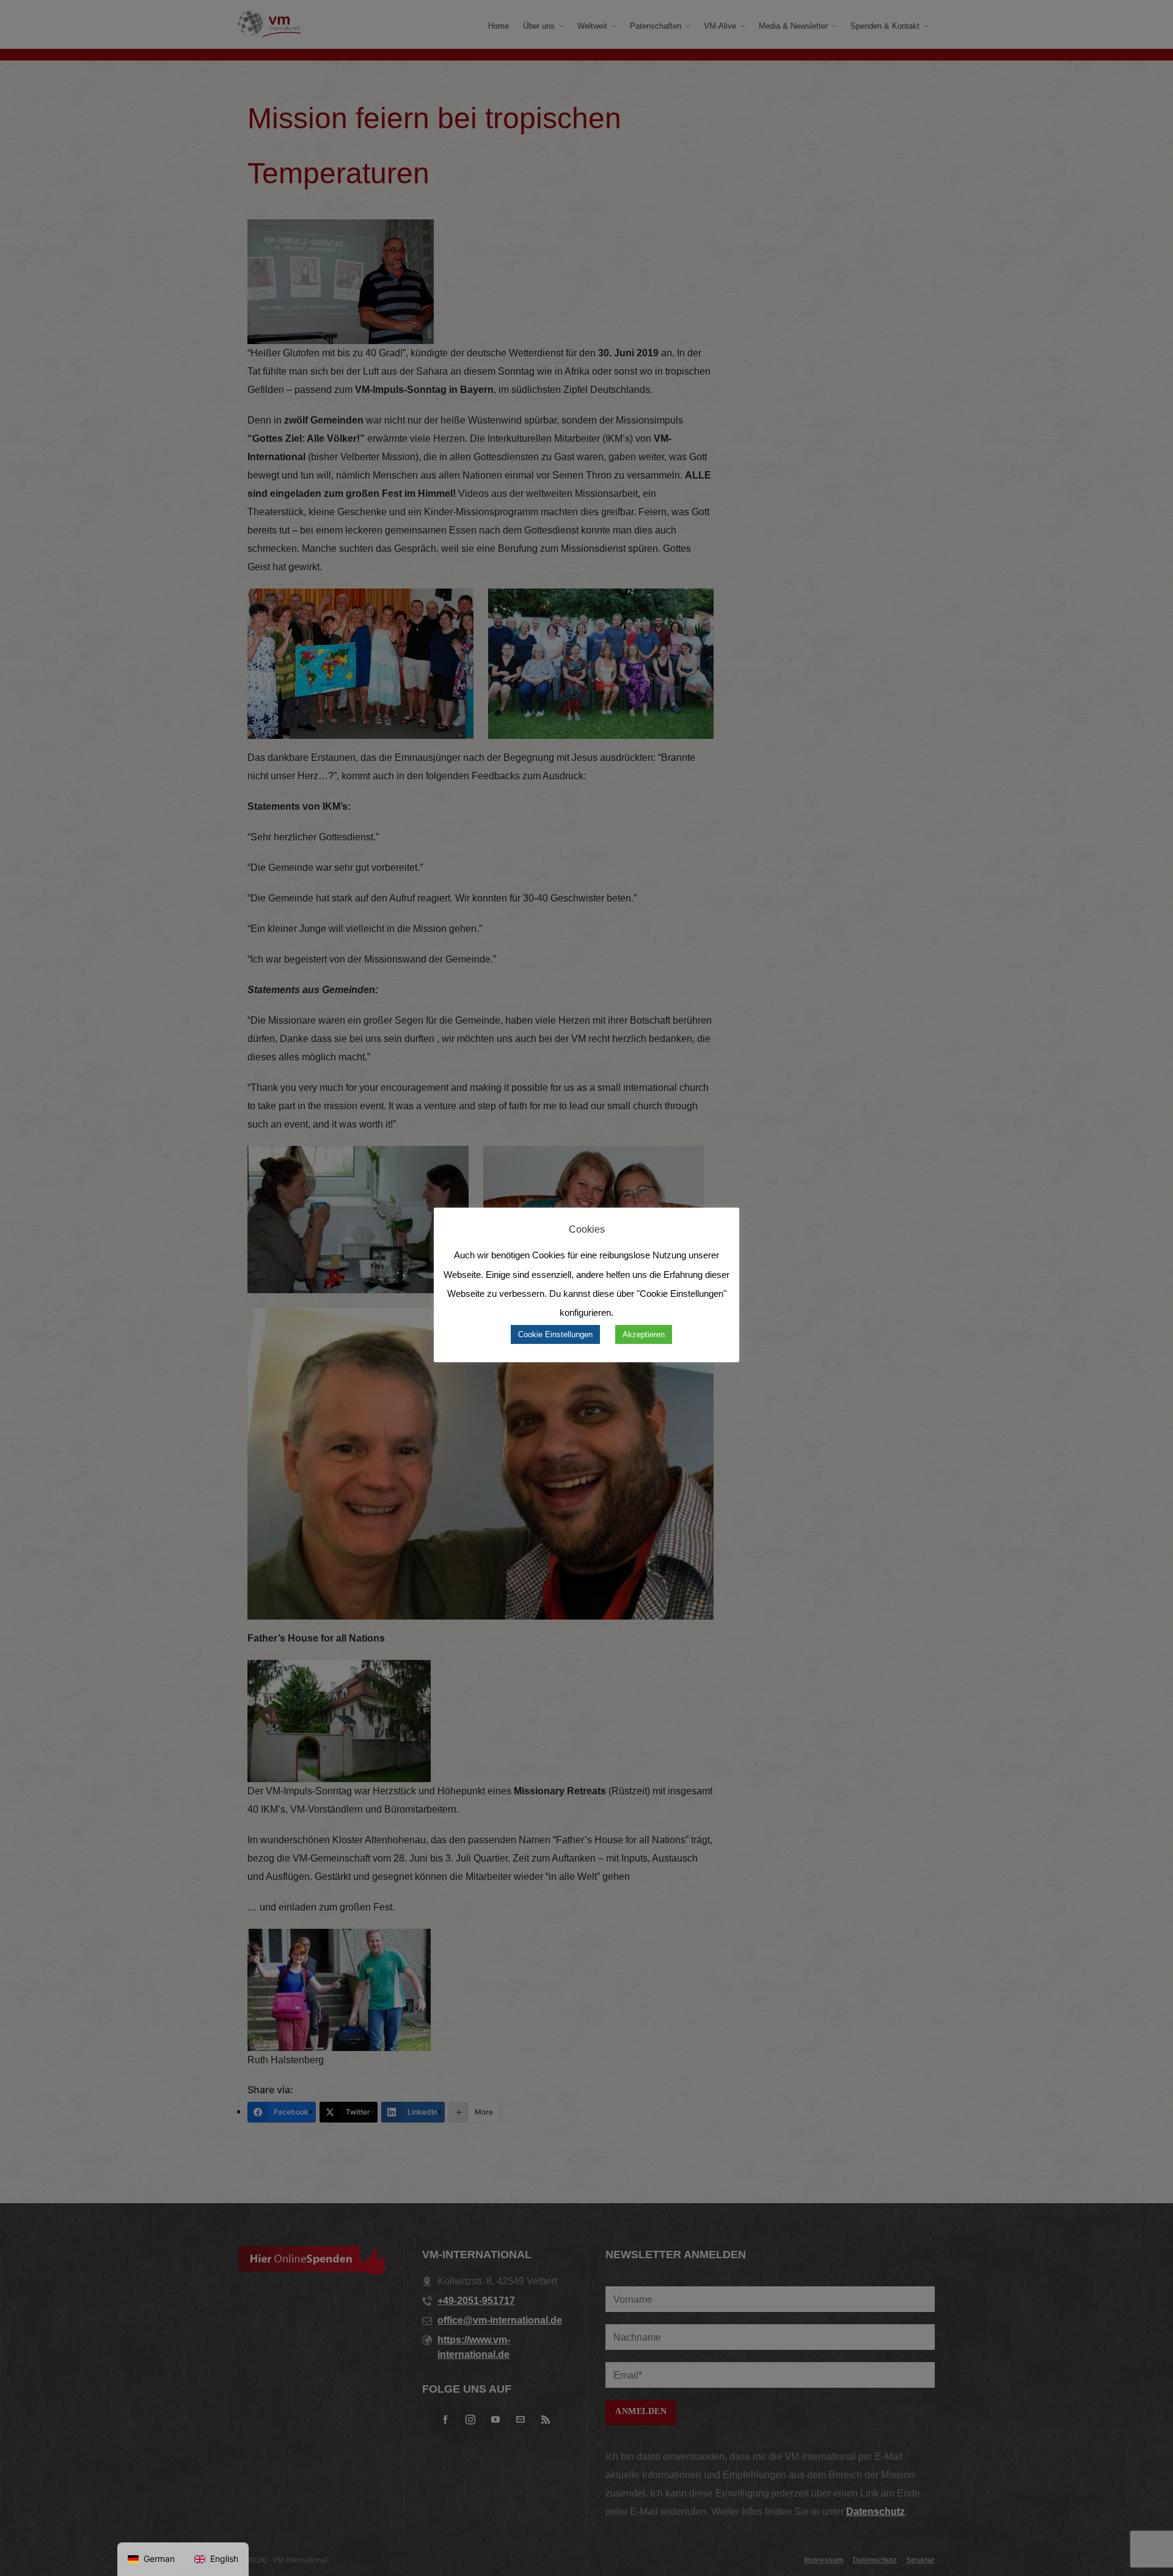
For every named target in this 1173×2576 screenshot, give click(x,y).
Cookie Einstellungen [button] (555, 1334)
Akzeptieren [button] (644, 1334)
